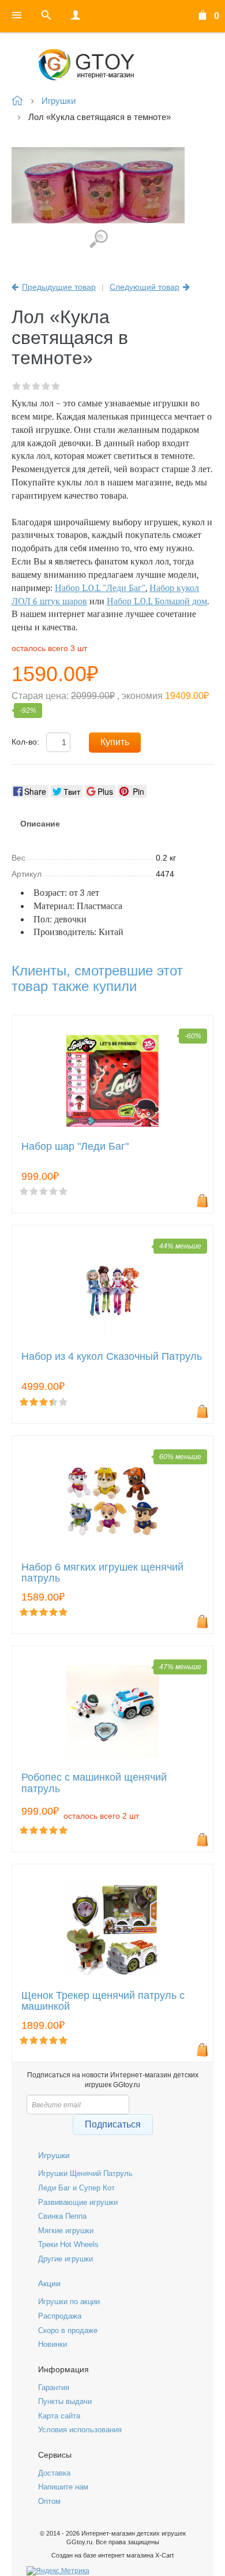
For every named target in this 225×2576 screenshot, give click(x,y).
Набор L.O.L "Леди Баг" (100, 588)
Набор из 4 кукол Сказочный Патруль (112, 1357)
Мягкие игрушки (66, 2231)
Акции (49, 2283)
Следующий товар (145, 287)
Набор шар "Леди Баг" (75, 1147)
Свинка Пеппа (62, 2216)
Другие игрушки (65, 2259)
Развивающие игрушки (78, 2202)
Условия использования (80, 2430)
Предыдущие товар (59, 287)
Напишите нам (63, 2487)
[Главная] (112, 65)
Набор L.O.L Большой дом (157, 601)
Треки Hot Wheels (68, 2244)
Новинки (52, 2344)
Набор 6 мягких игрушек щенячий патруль (102, 1573)
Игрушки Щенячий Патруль (85, 2173)
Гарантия (54, 2388)
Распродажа (60, 2316)
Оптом (49, 2501)
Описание (40, 824)
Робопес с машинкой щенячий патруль (94, 1783)
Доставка (54, 2473)
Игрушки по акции (69, 2302)
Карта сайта (59, 2416)
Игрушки (54, 2155)
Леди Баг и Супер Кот (76, 2188)
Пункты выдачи (65, 2401)
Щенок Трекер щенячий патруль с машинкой (103, 2001)
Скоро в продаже (68, 2330)
